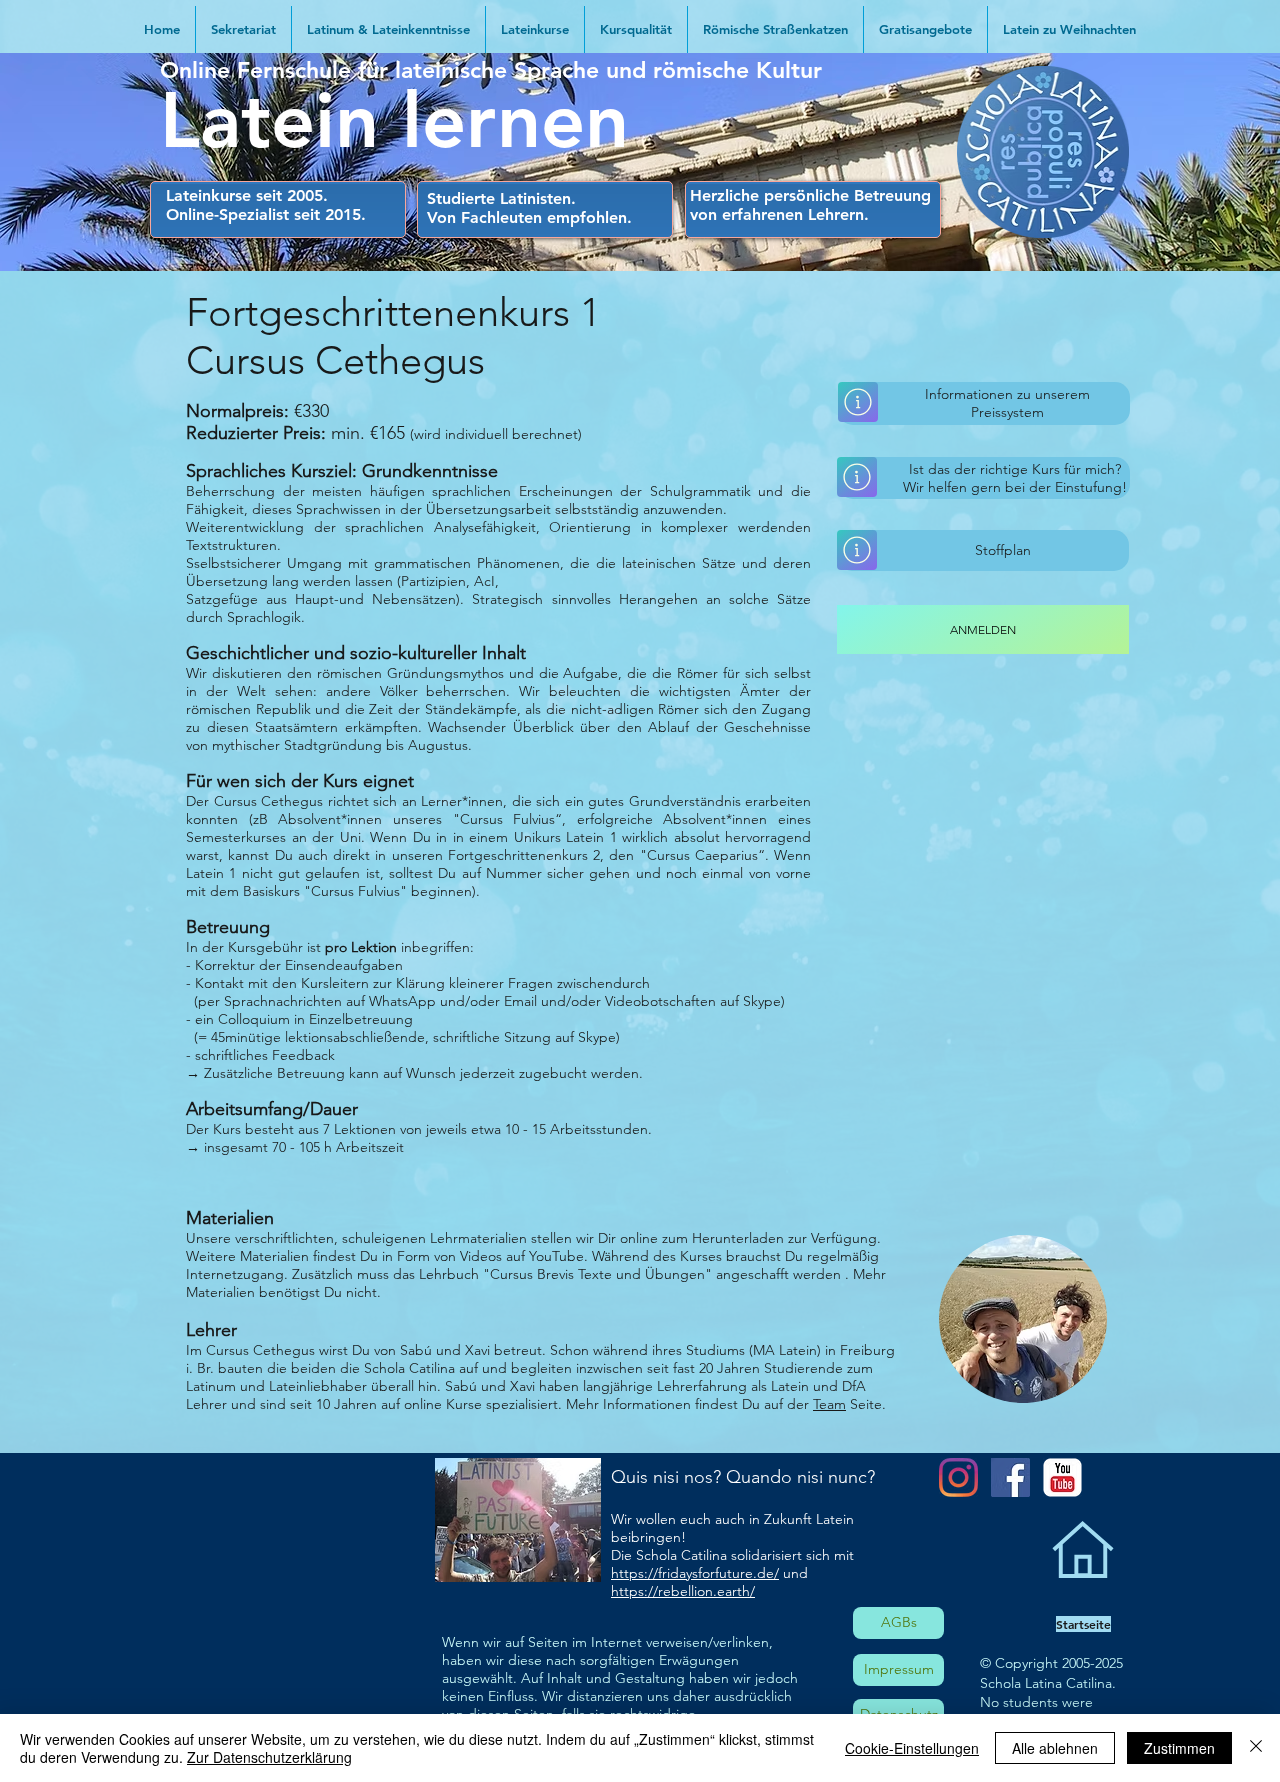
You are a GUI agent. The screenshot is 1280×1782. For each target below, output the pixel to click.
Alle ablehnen (1055, 1748)
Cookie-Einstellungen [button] (912, 1748)
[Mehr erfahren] (858, 402)
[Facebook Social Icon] (1010, 1477)
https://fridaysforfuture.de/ (695, 1573)
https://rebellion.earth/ (683, 1591)
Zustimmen (1179, 1748)
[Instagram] (958, 1477)
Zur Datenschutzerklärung (269, 1757)
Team (829, 1404)
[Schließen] (1256, 1748)
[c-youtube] (1062, 1477)
